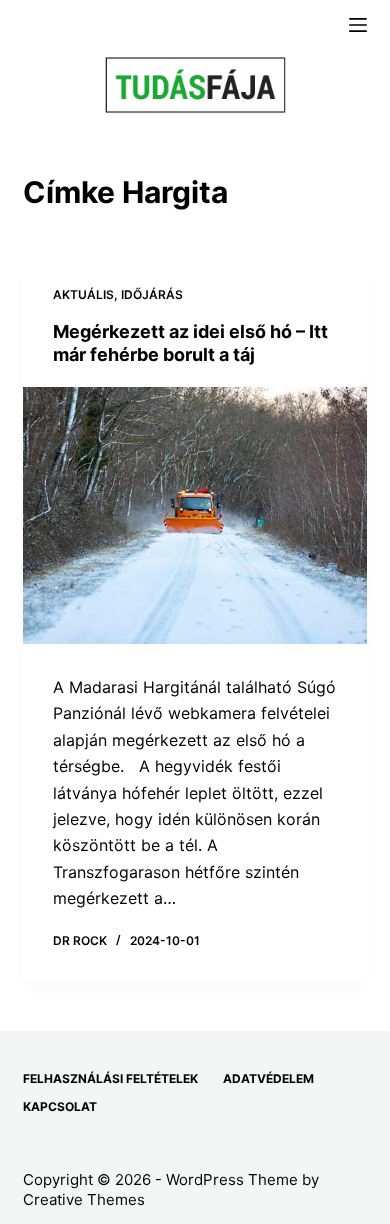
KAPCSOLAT (60, 1106)
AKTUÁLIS (83, 294)
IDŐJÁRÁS (152, 294)
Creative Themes (84, 1199)
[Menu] (358, 25)
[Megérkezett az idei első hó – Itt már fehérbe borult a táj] (194, 515)
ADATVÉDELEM (268, 1078)
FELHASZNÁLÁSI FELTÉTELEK (110, 1078)
